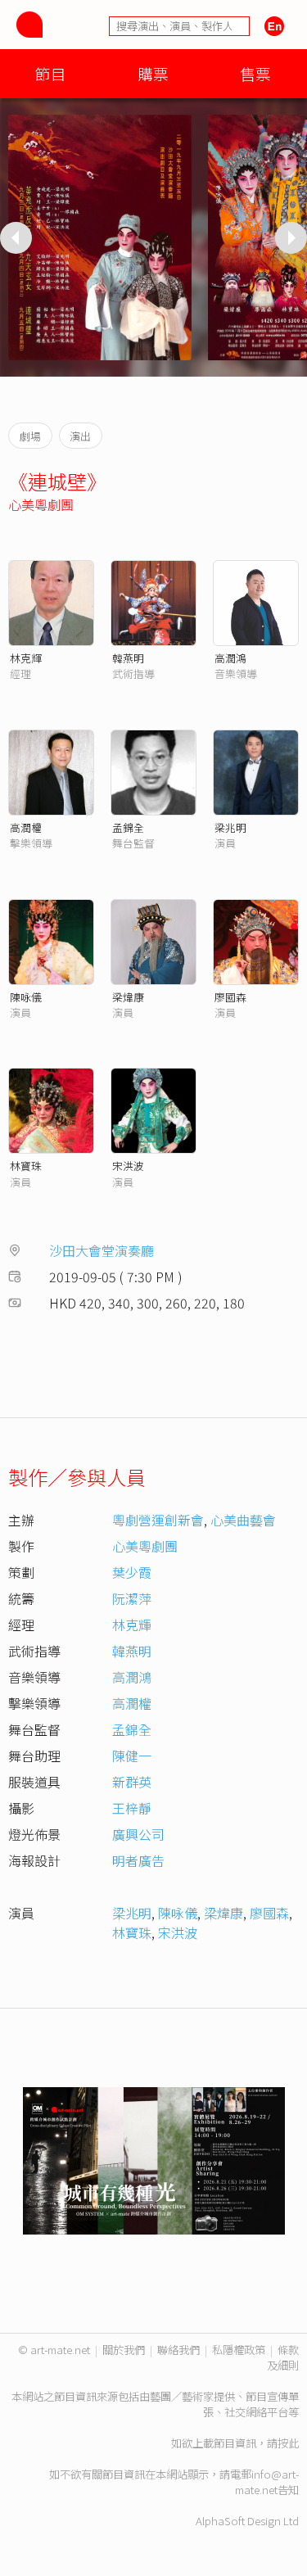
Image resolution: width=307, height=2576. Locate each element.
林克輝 (26, 658)
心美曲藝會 (243, 1520)
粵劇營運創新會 (158, 1520)
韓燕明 (128, 658)
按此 (288, 2443)
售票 (255, 73)
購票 (153, 73)
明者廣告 (138, 1860)
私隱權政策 (239, 2350)
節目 (51, 73)
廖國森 (230, 997)
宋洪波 (128, 1166)
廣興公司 (138, 1834)
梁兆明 (230, 827)
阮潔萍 (132, 1598)
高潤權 (26, 827)
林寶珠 (26, 1166)
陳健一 (132, 1756)
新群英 (132, 1782)
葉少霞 (132, 1572)
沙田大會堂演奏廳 (102, 1250)
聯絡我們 (178, 2350)
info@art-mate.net (267, 2482)
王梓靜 (132, 1808)
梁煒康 (128, 997)
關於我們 (124, 2350)
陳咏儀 (26, 997)
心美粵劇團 (41, 504)
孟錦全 (128, 827)
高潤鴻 (230, 658)
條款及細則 (283, 2357)
